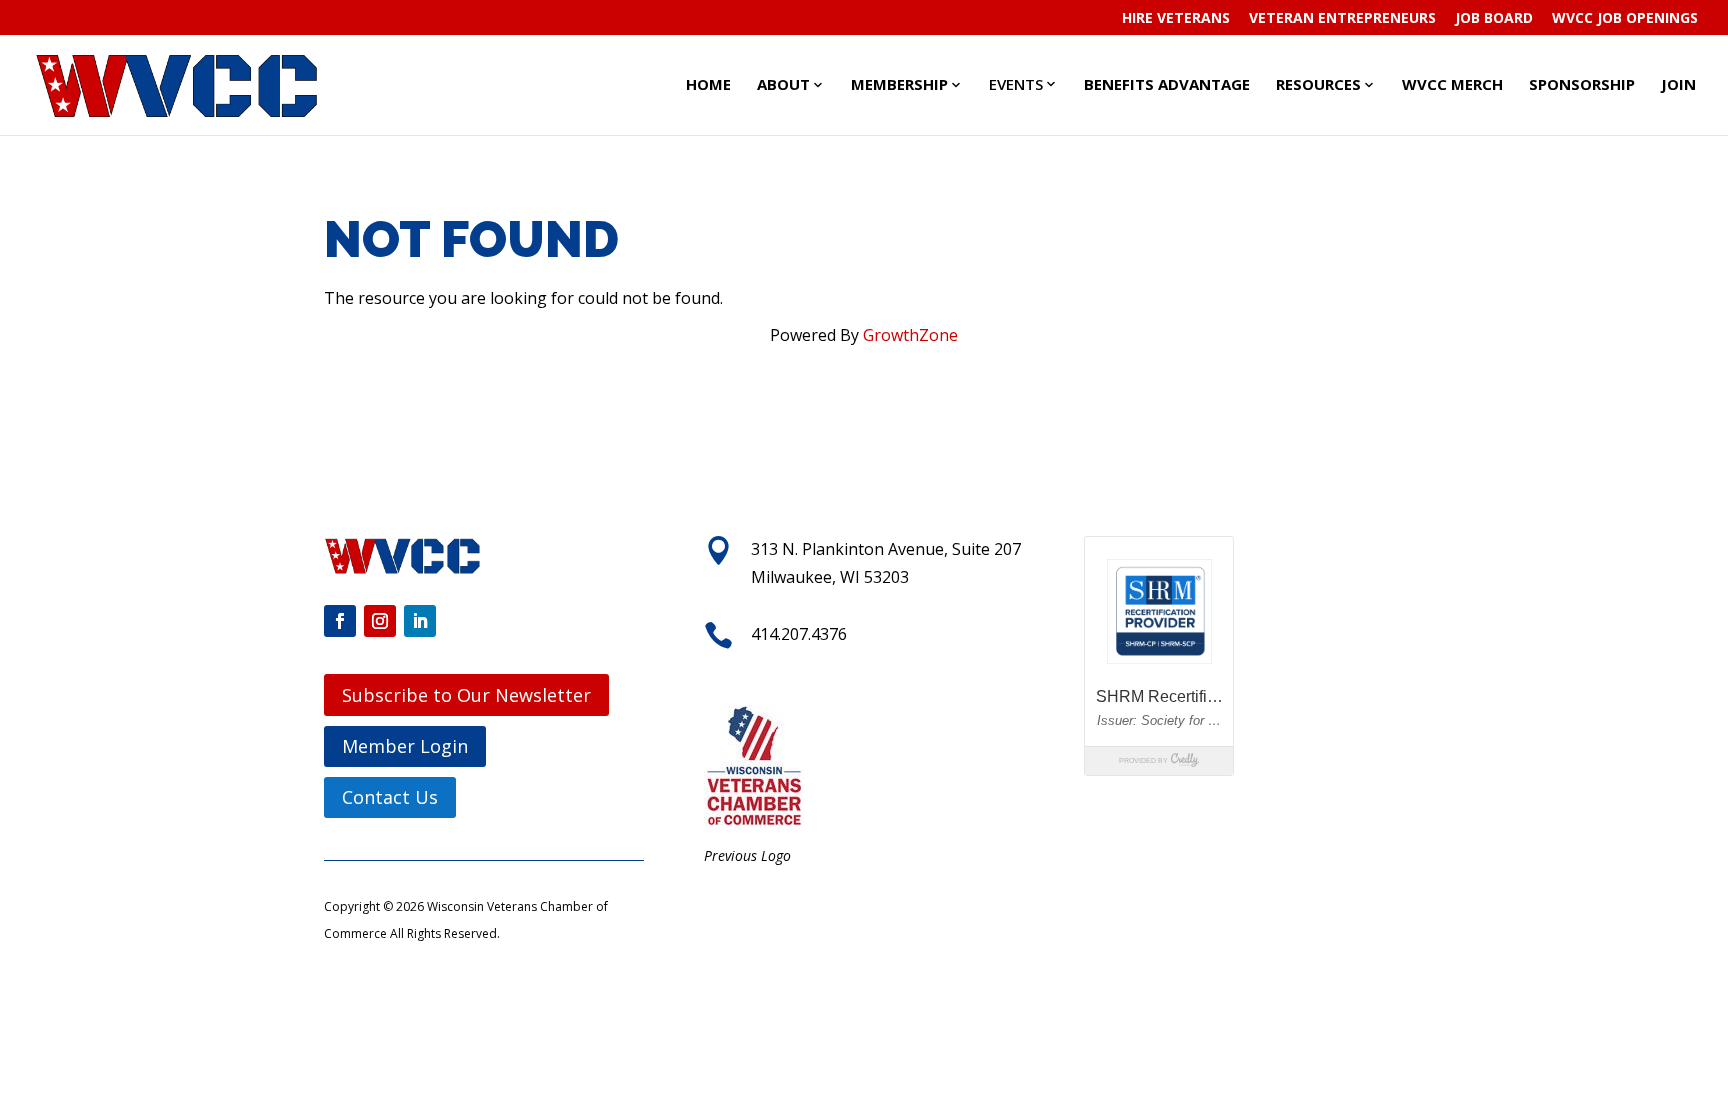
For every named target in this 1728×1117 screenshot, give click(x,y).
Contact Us (390, 797)
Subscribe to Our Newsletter (466, 695)
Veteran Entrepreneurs (1342, 19)
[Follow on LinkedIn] (420, 621)
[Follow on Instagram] (380, 621)
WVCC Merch (1452, 84)
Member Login (405, 746)
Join (1678, 84)
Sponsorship (1582, 84)
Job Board (1494, 19)
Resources (1318, 84)
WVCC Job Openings (1625, 19)
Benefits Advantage (1167, 84)
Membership (899, 84)
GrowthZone (910, 335)
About (783, 84)
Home (708, 84)
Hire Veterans (1176, 19)
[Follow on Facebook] (340, 621)
